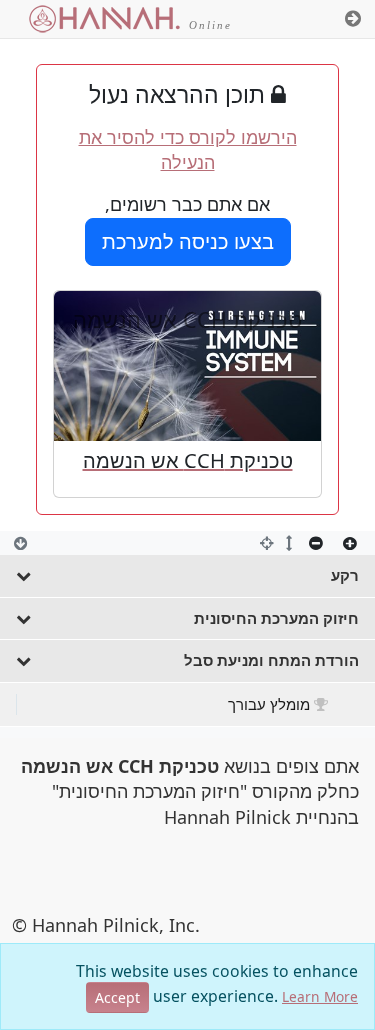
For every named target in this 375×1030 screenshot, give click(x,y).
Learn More (320, 996)
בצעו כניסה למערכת (188, 241)
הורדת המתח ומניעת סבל (271, 660)
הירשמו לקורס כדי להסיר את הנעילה (188, 150)
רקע (345, 575)
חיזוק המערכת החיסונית (276, 618)
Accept (117, 997)
